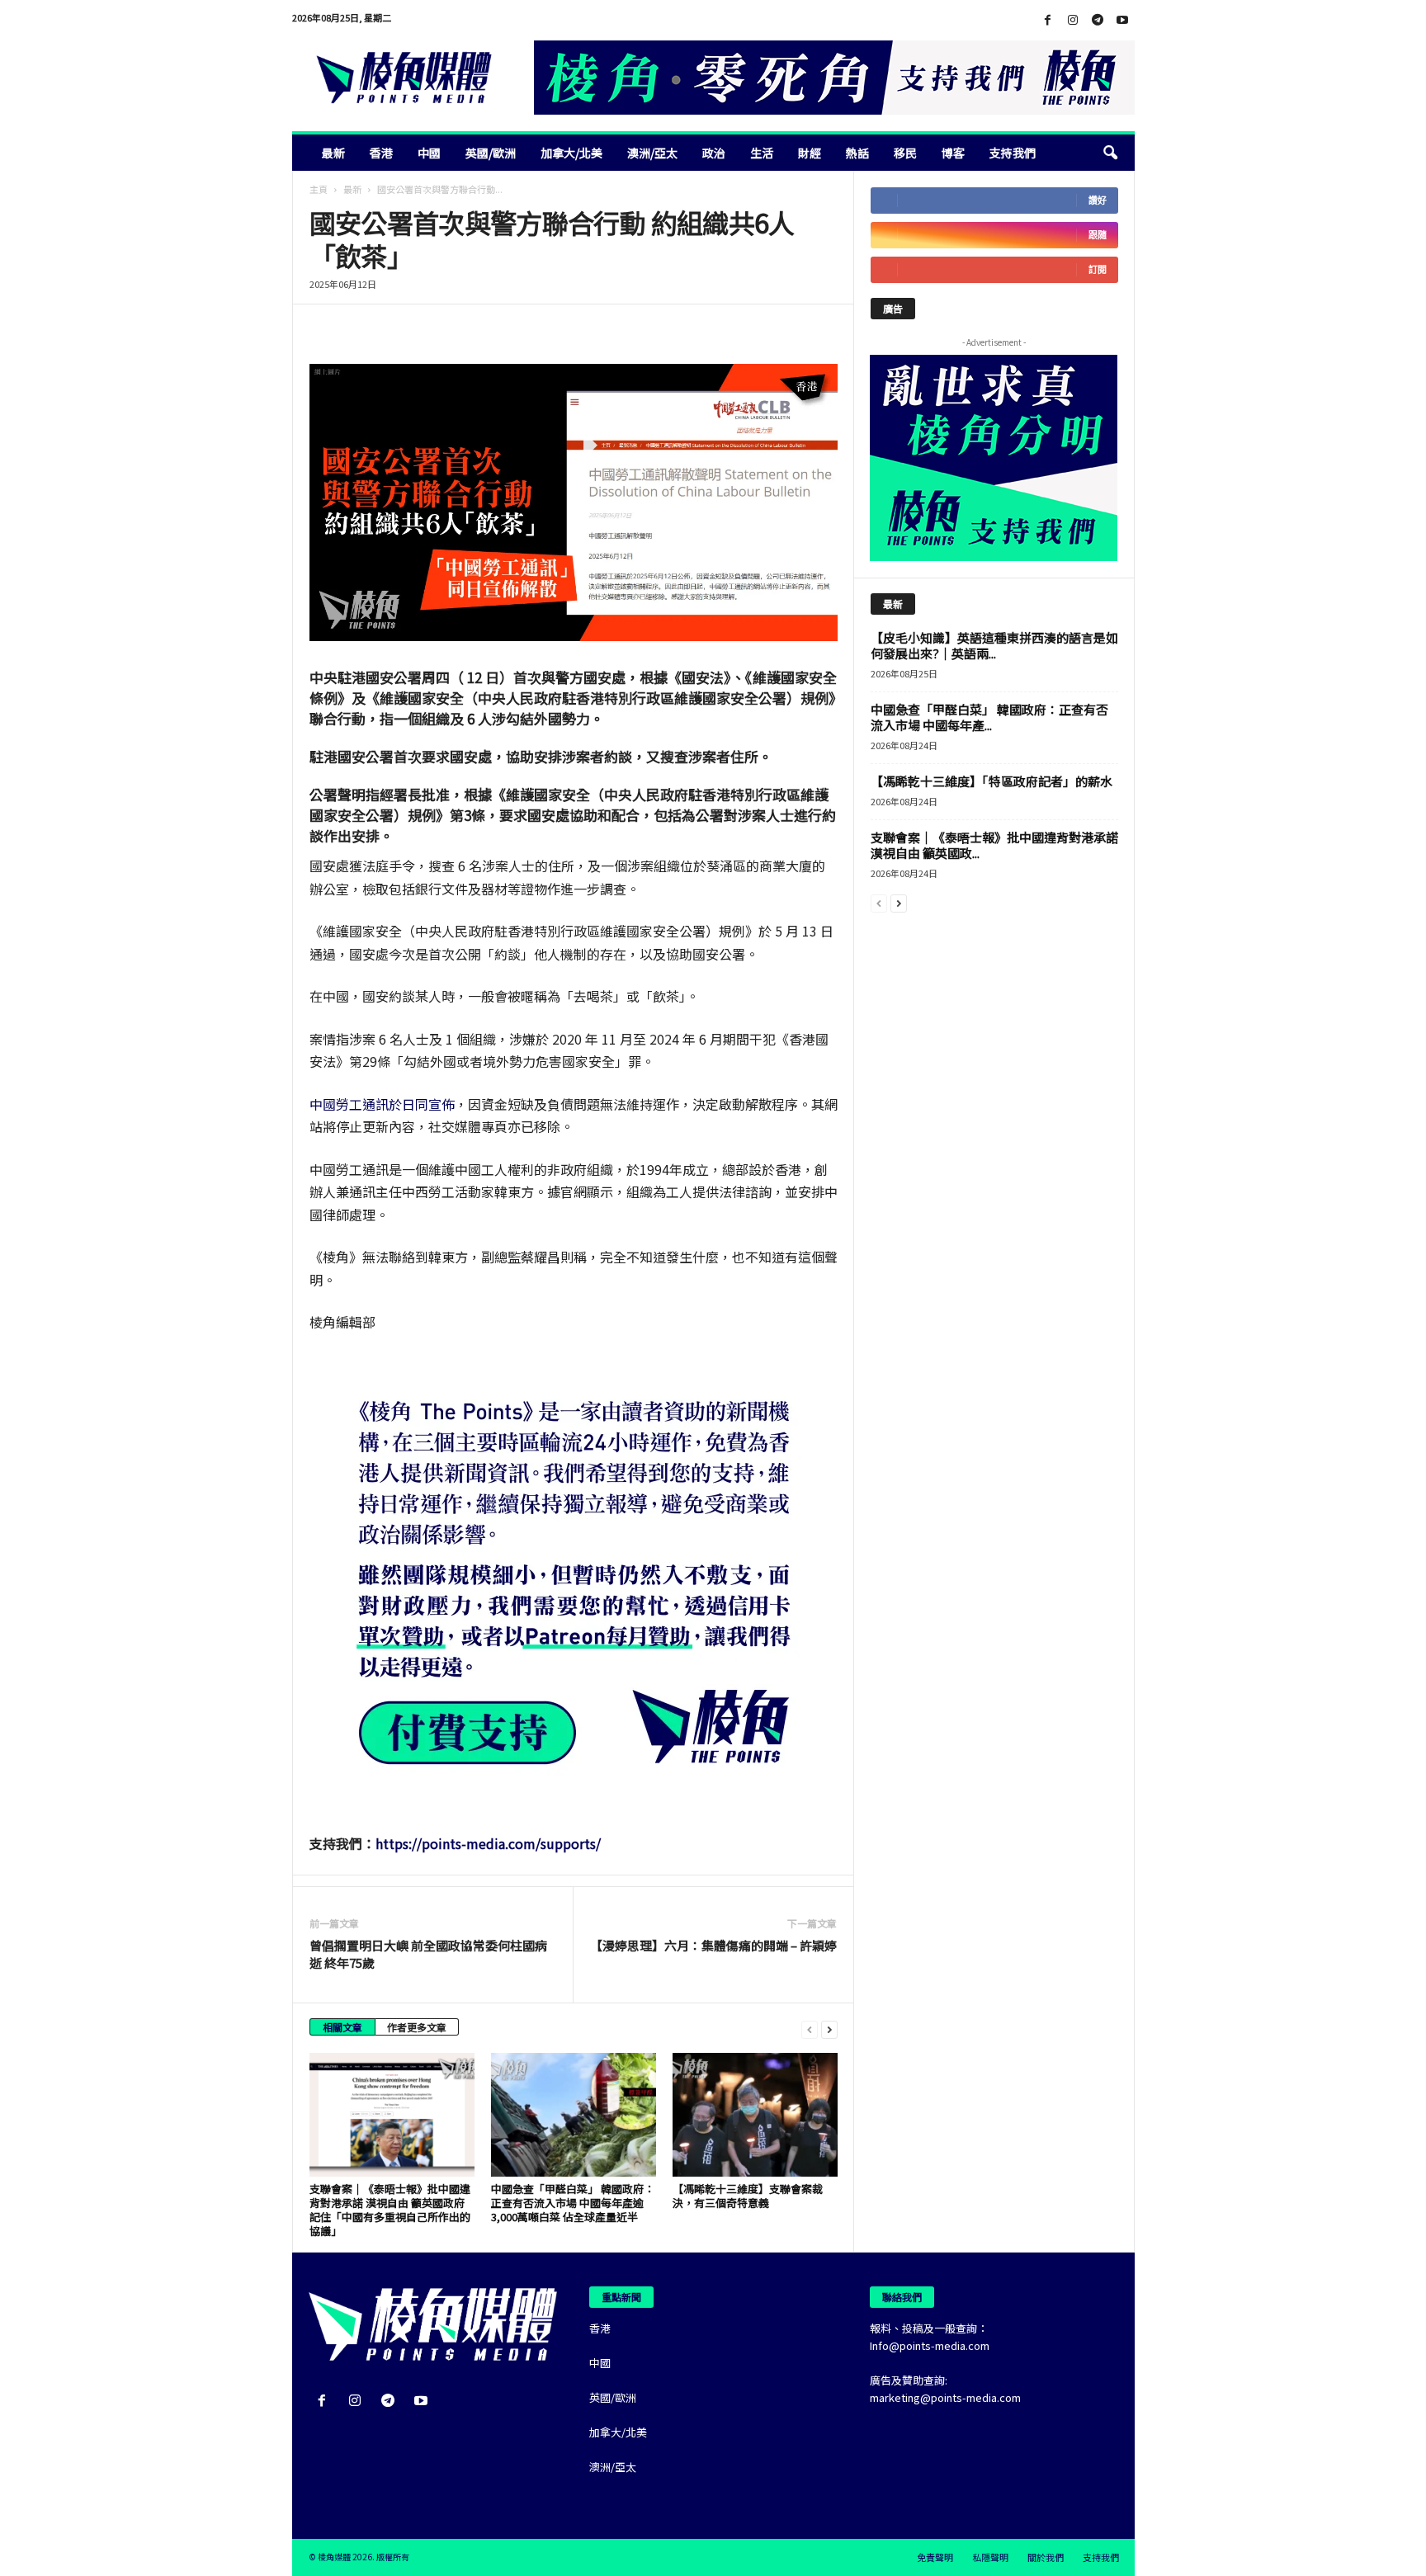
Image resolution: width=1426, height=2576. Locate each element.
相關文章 (342, 2027)
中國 (429, 153)
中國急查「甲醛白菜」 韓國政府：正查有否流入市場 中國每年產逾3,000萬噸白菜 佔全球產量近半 (573, 2203)
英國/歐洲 (491, 153)
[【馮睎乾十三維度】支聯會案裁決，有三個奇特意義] (755, 2115)
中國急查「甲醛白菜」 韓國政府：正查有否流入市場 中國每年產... (989, 717)
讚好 (1098, 200)
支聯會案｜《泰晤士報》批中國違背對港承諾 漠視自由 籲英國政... (994, 845)
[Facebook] (1048, 20)
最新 (333, 153)
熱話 (857, 153)
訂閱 (1098, 269)
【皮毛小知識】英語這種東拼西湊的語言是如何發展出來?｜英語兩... (994, 645)
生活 (762, 153)
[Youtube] (1122, 20)
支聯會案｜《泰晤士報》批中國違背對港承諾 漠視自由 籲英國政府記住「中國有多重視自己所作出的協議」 (390, 2210)
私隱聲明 (990, 2557)
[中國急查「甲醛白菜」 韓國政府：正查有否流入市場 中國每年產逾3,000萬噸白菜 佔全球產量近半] (574, 2115)
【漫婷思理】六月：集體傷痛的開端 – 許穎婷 (713, 1945)
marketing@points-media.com (945, 2397)
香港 (381, 153)
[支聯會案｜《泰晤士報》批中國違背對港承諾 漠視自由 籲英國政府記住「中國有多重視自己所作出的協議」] (392, 2115)
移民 (905, 153)
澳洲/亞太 (652, 153)
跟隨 (1098, 235)
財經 (810, 153)
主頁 (319, 189)
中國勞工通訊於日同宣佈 (382, 1104)
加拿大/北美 (571, 153)
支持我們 (1013, 153)
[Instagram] (1073, 20)
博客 (953, 153)
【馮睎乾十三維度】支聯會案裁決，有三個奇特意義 (748, 2196)
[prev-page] (810, 2029)
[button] (1110, 153)
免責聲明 (935, 2557)
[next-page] (829, 2029)
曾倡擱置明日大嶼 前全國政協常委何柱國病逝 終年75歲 (428, 1954)
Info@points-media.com (930, 2345)
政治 (714, 153)
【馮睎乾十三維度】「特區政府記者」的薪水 (992, 781)
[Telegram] (1098, 20)
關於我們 (1046, 2557)
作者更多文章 (417, 2027)
